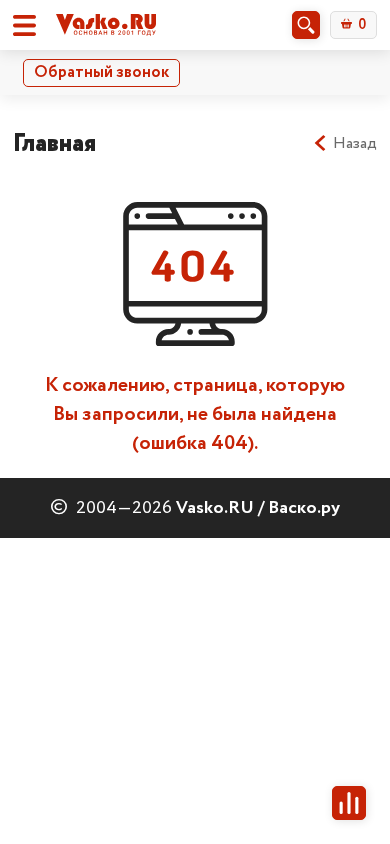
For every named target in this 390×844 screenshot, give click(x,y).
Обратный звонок (101, 72)
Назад (355, 144)
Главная (54, 143)
